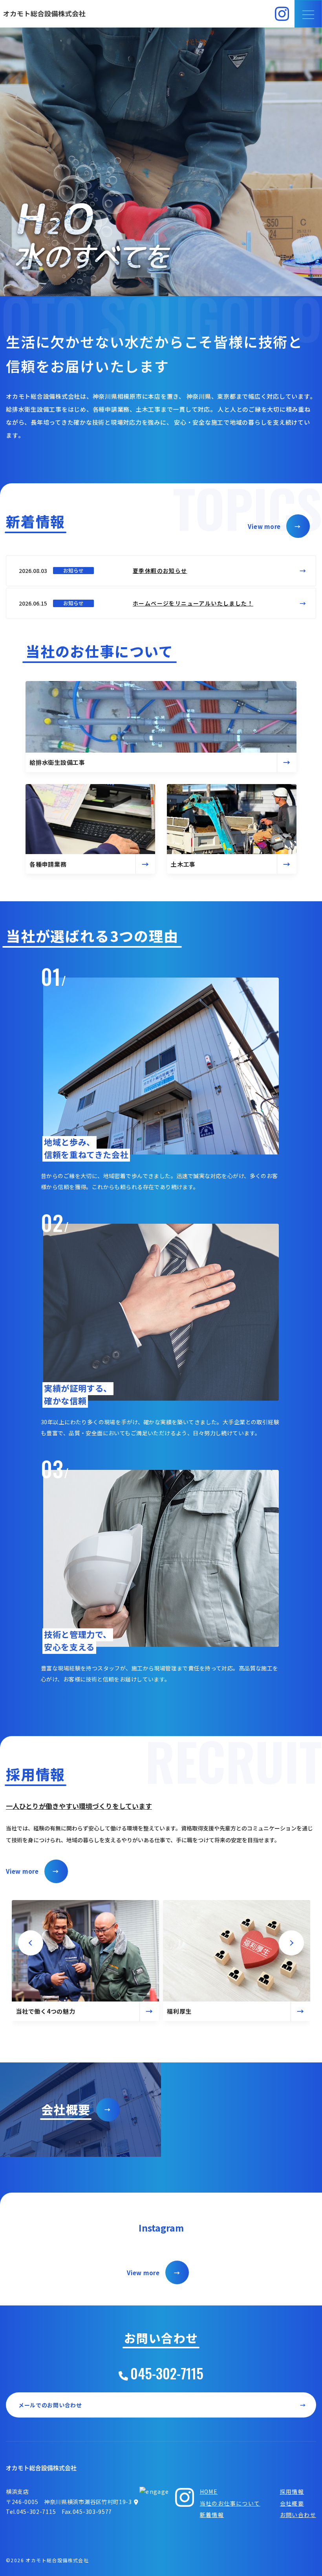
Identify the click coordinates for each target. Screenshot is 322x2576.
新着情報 (212, 2515)
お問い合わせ (298, 2515)
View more (274, 526)
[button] (31, 1943)
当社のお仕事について (230, 2503)
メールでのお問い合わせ (162, 2405)
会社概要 (292, 2503)
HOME (209, 2491)
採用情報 (292, 2491)
